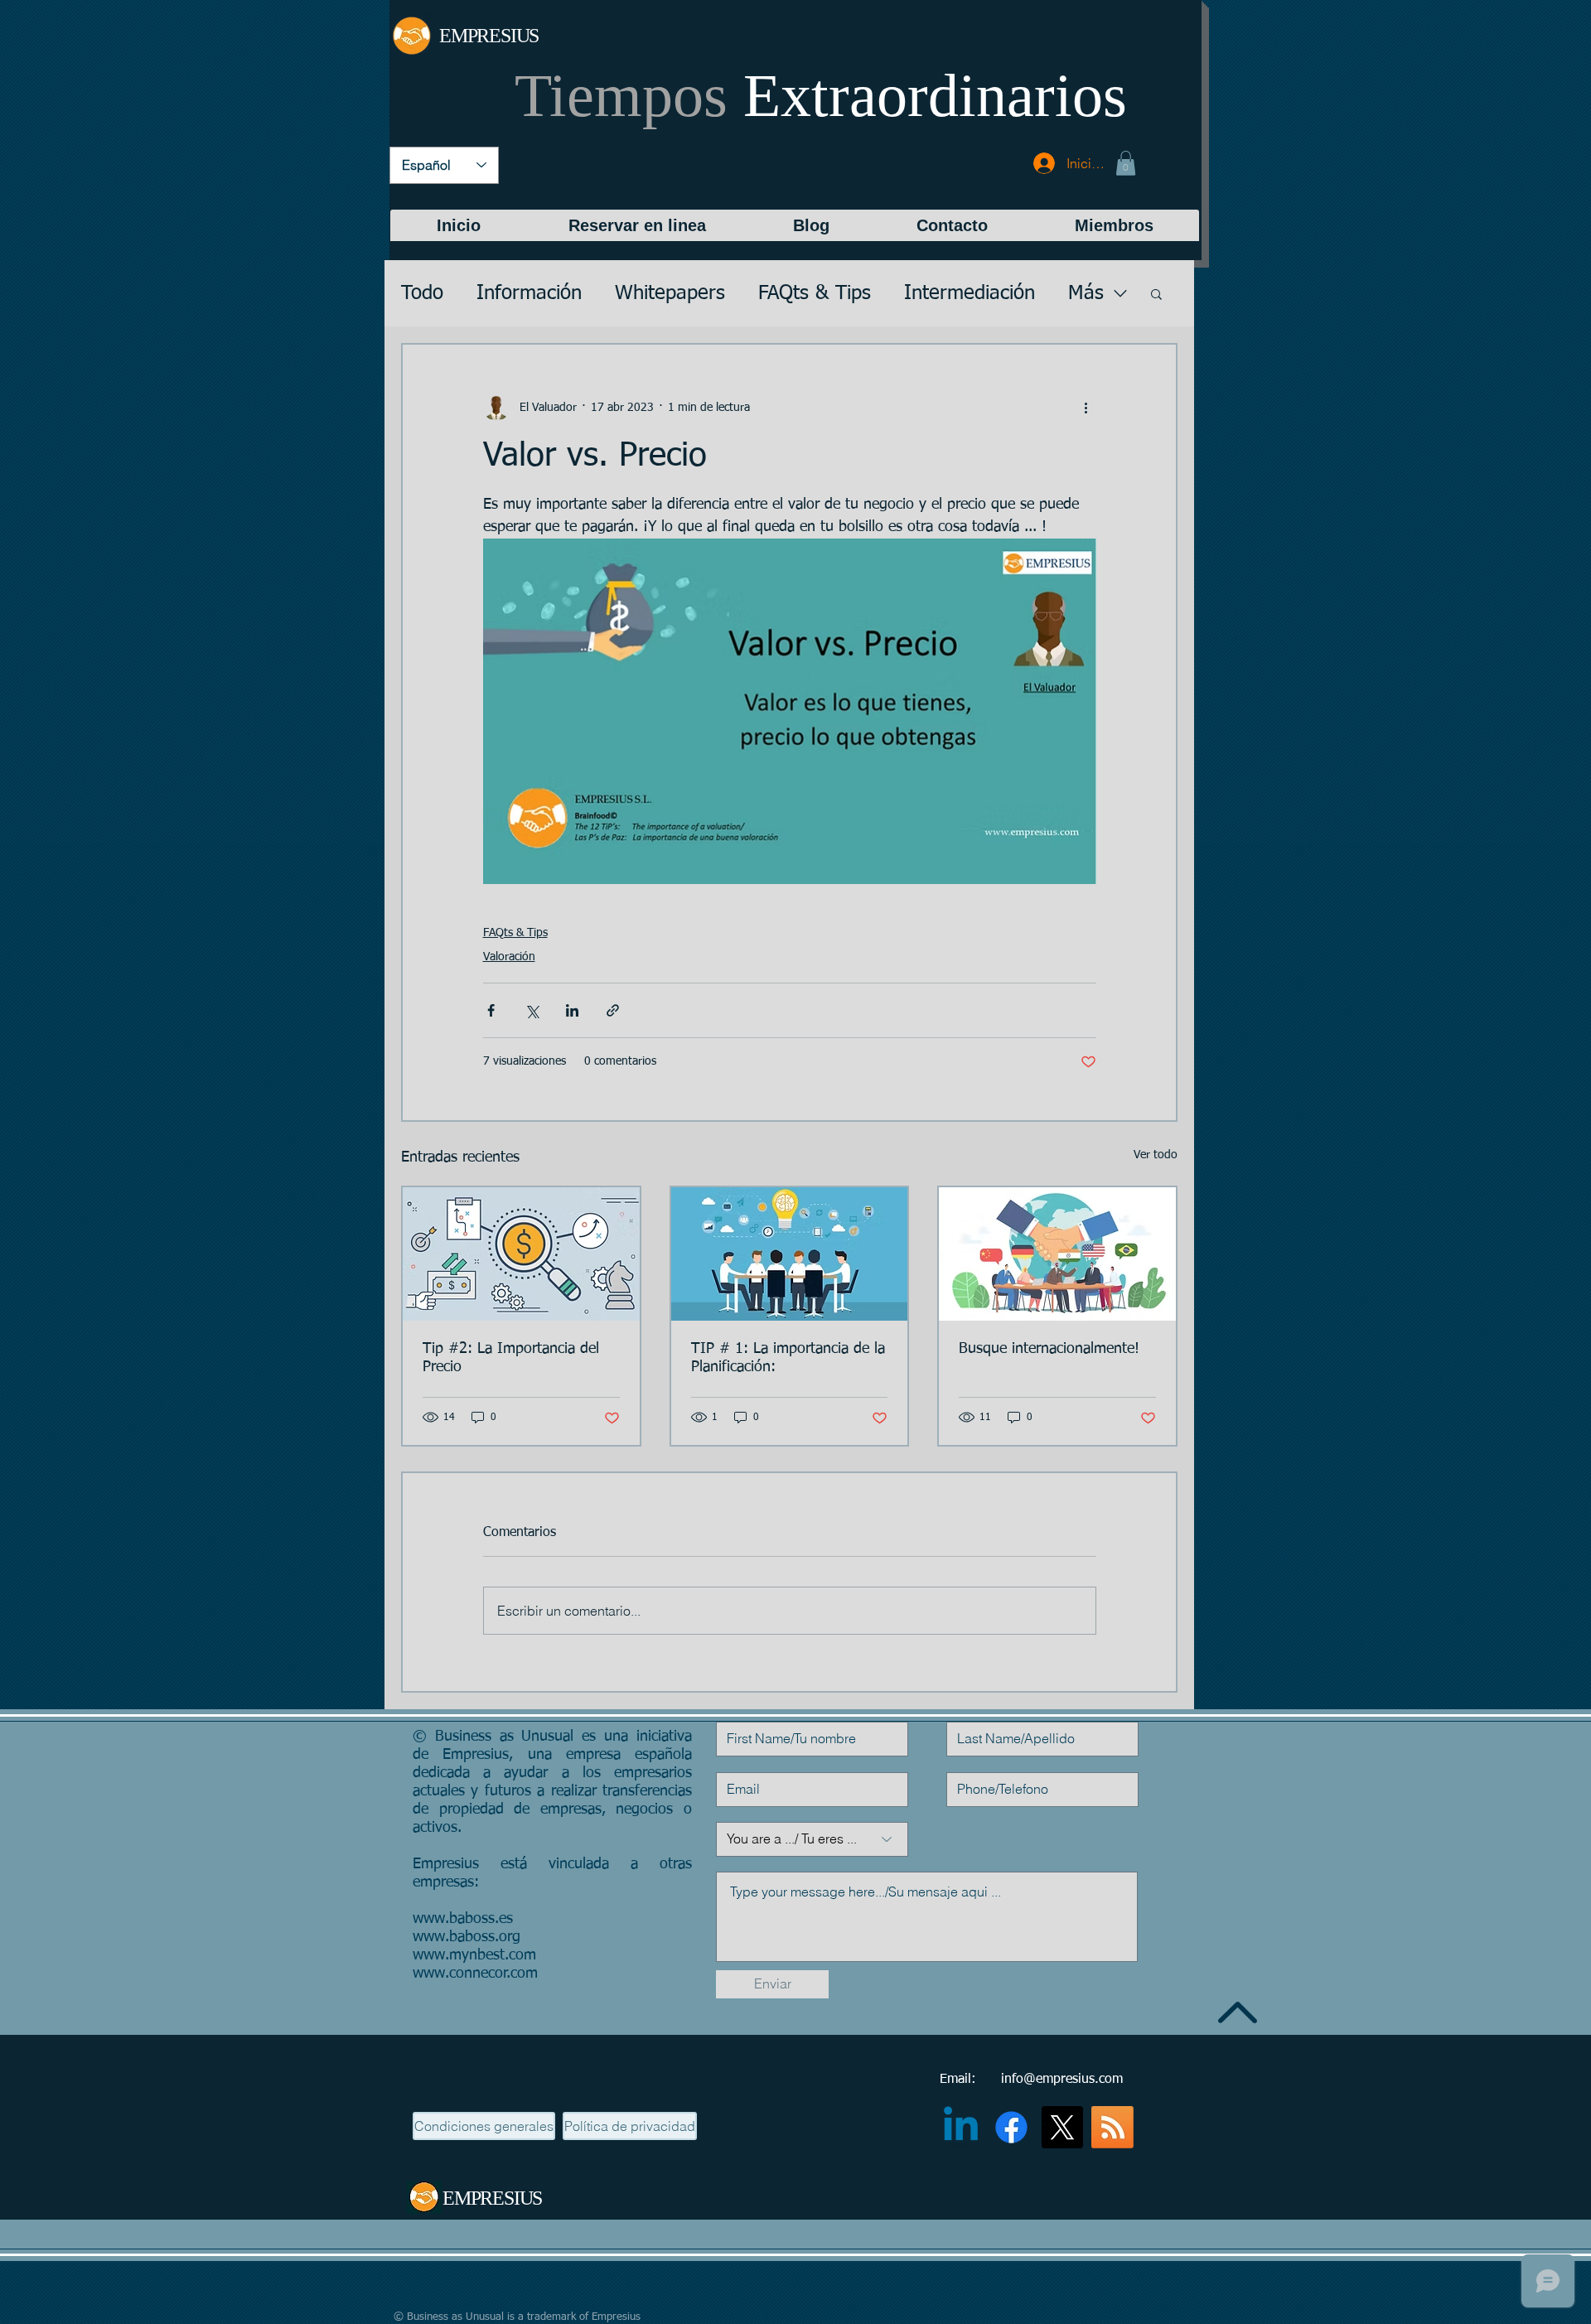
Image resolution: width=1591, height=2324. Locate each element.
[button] (1126, 163)
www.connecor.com (475, 1974)
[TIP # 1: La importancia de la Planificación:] (790, 1254)
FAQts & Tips (815, 293)
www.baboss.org (467, 1937)
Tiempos (821, 95)
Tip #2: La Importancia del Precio (511, 1358)
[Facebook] (1011, 2127)
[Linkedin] (961, 2127)
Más (1086, 293)
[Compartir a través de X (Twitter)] (532, 1010)
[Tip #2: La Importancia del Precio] (521, 1254)
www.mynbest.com (474, 1955)
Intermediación (970, 293)
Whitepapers (670, 293)
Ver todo (1156, 1155)
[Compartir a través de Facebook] (491, 1010)
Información (529, 293)
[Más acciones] (1086, 408)
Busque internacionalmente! (1049, 1349)
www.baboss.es (463, 1919)
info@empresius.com (1062, 2080)
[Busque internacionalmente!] (1057, 1254)
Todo (422, 293)
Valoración (509, 957)
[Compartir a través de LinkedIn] (572, 1010)
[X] (1062, 2127)
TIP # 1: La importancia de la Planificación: (788, 1358)
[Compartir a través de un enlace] (613, 1010)
